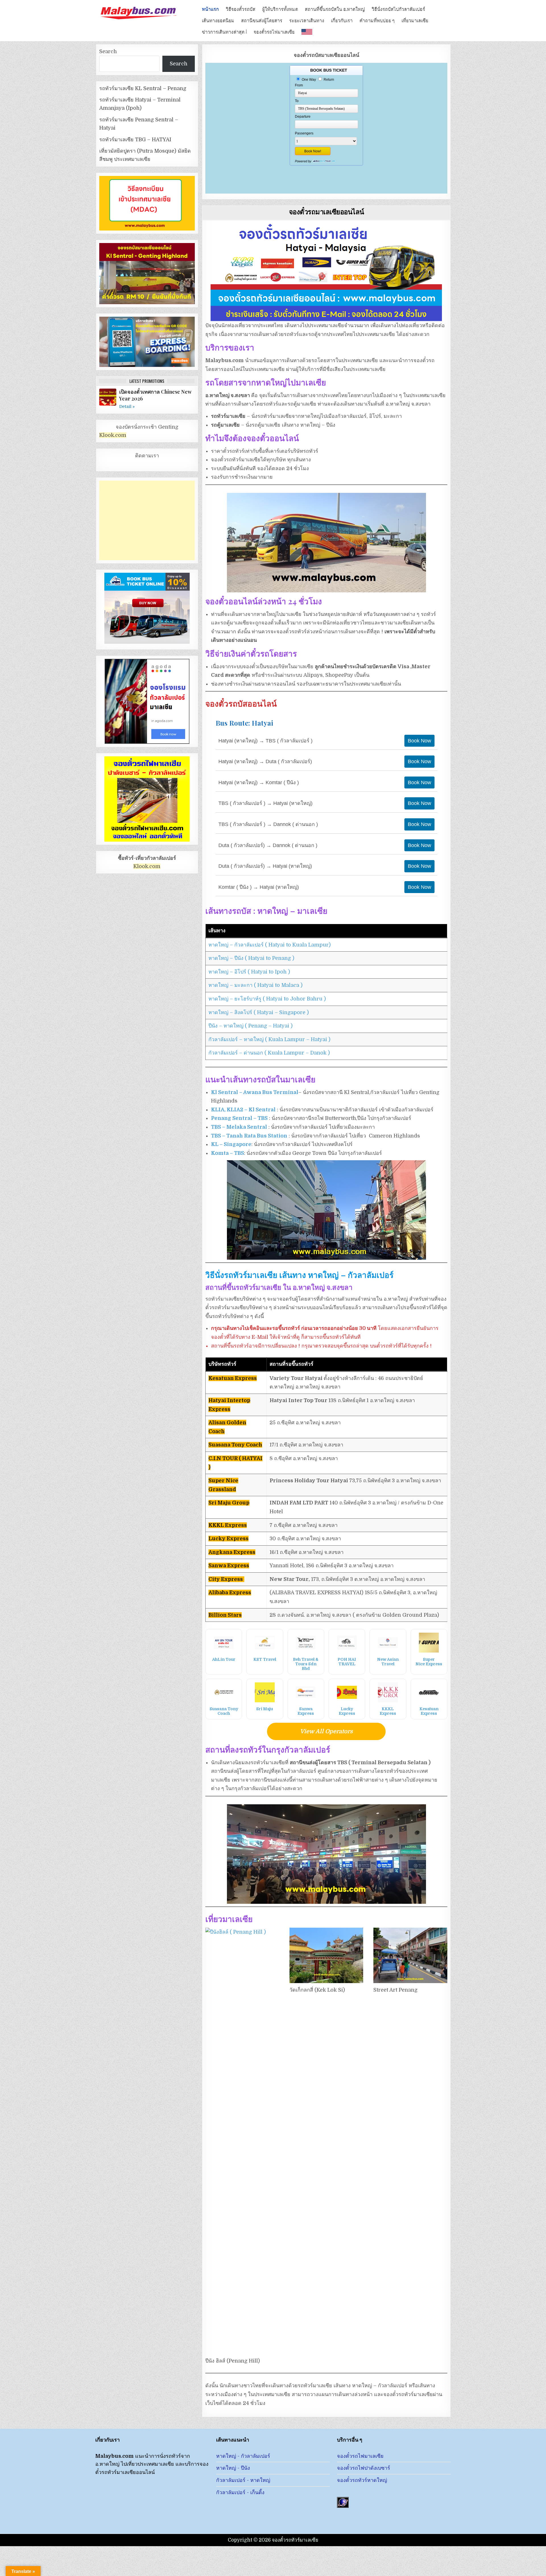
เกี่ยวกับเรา (342, 20)
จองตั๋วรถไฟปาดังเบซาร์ (364, 2468)
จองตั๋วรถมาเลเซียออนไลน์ (326, 211)
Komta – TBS (227, 1153)
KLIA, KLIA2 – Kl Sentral (243, 1110)
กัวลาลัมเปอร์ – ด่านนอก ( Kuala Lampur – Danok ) (269, 1053)
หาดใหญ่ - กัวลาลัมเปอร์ (243, 2456)
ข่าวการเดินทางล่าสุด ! (224, 31)
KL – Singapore (231, 1144)
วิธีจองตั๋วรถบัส (241, 9)
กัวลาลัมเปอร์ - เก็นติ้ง (240, 2492)
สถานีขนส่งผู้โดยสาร (262, 20)
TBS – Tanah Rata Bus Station (249, 1136)
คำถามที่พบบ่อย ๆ (377, 20)
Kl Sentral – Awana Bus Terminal (255, 1092)
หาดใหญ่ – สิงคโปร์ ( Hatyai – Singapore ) (259, 1012)
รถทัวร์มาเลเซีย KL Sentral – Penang (143, 88)
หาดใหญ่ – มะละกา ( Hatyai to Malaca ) (256, 985)
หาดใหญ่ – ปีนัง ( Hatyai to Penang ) (251, 958)
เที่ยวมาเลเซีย (415, 20)
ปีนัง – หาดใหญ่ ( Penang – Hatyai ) (251, 1026)
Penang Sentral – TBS (239, 1118)
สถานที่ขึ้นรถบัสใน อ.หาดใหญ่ (335, 9)
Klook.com (113, 435)
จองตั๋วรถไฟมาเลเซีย (274, 31)
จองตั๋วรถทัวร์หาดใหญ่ (362, 2480)
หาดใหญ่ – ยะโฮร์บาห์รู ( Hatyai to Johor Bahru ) (267, 999)
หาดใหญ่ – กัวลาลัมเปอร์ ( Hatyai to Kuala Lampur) (270, 945)
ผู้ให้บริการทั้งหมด (280, 9)
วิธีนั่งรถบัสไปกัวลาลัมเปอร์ (398, 9)
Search (108, 51)
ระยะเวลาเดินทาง (307, 20)
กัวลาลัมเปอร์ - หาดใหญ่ (243, 2480)
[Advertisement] (147, 520)
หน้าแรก (210, 9)
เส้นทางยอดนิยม (218, 20)
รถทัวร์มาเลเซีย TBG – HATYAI (135, 140)
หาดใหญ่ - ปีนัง (233, 2468)
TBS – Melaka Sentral (239, 1127)
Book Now (419, 741)
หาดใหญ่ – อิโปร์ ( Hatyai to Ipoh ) (249, 972)
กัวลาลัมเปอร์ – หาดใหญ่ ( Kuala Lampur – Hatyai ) (269, 1039)
